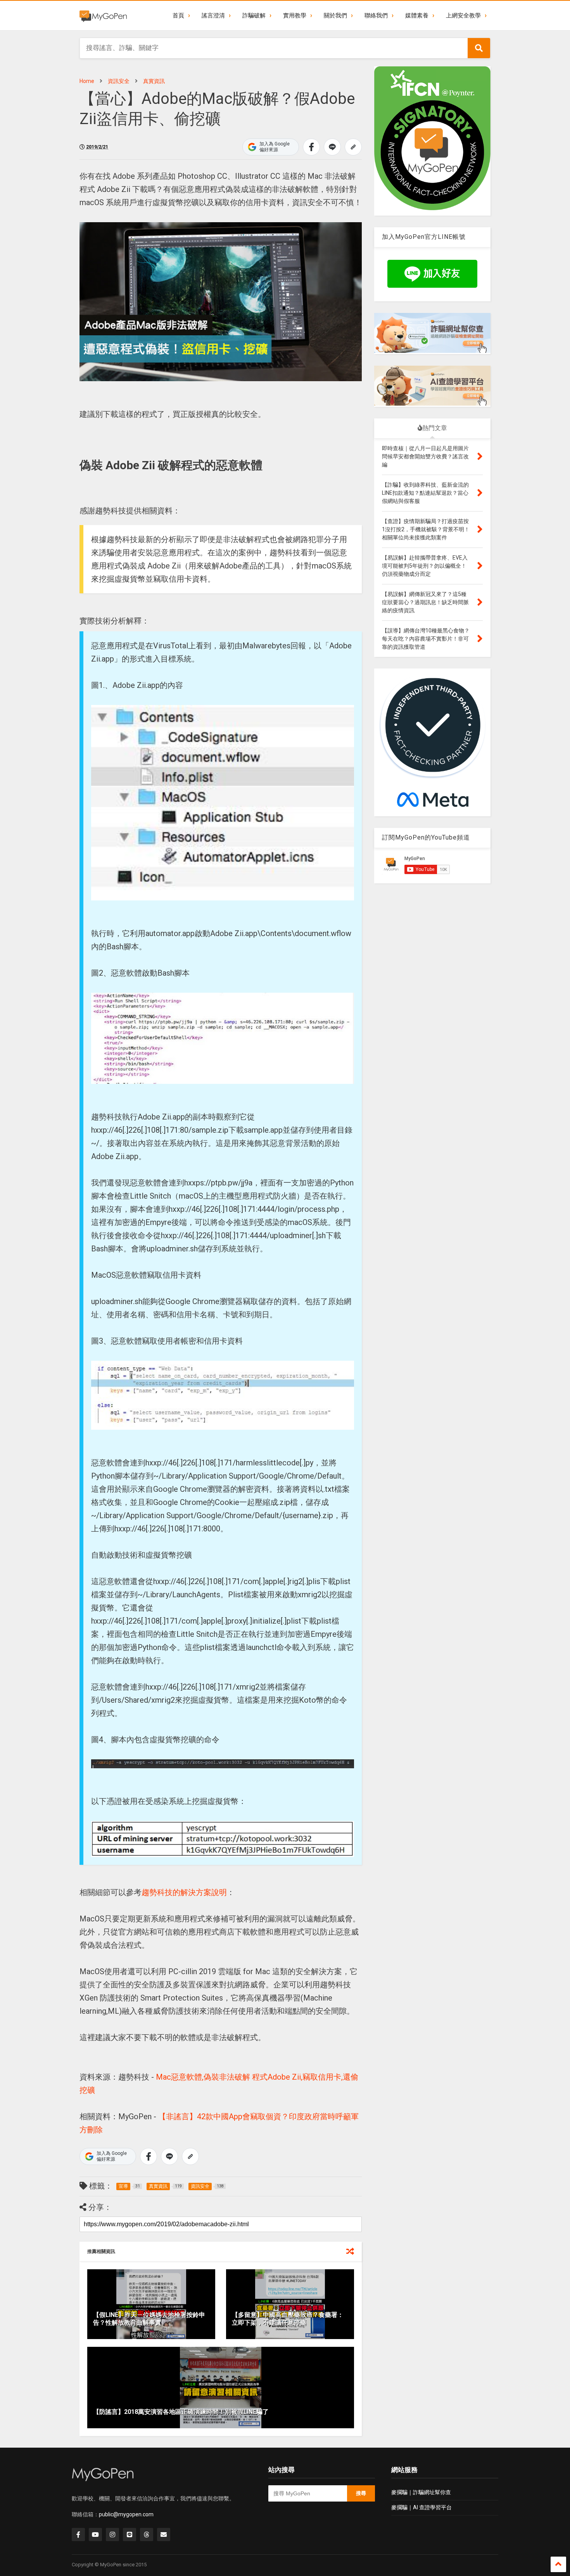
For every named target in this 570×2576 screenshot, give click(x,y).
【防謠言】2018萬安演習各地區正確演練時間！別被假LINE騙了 (181, 2412)
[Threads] (147, 2535)
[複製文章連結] (353, 147)
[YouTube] (95, 2535)
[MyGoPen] (103, 16)
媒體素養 (417, 16)
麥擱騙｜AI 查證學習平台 (421, 2507)
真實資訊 (154, 81)
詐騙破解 (254, 16)
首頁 (178, 16)
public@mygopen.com (126, 2514)
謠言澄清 (213, 16)
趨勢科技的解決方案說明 (184, 1892)
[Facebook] (78, 2535)
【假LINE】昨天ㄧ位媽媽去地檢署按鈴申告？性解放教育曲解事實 (149, 2319)
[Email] (164, 2535)
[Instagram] (112, 2535)
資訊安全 (119, 81)
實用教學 (295, 16)
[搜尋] (479, 48)
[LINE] (130, 2535)
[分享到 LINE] (332, 147)
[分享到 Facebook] (311, 147)
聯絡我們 (376, 16)
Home (87, 81)
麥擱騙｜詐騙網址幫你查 (421, 2492)
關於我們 (335, 16)
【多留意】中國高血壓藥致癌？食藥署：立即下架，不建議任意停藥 (288, 2319)
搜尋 (361, 2493)
